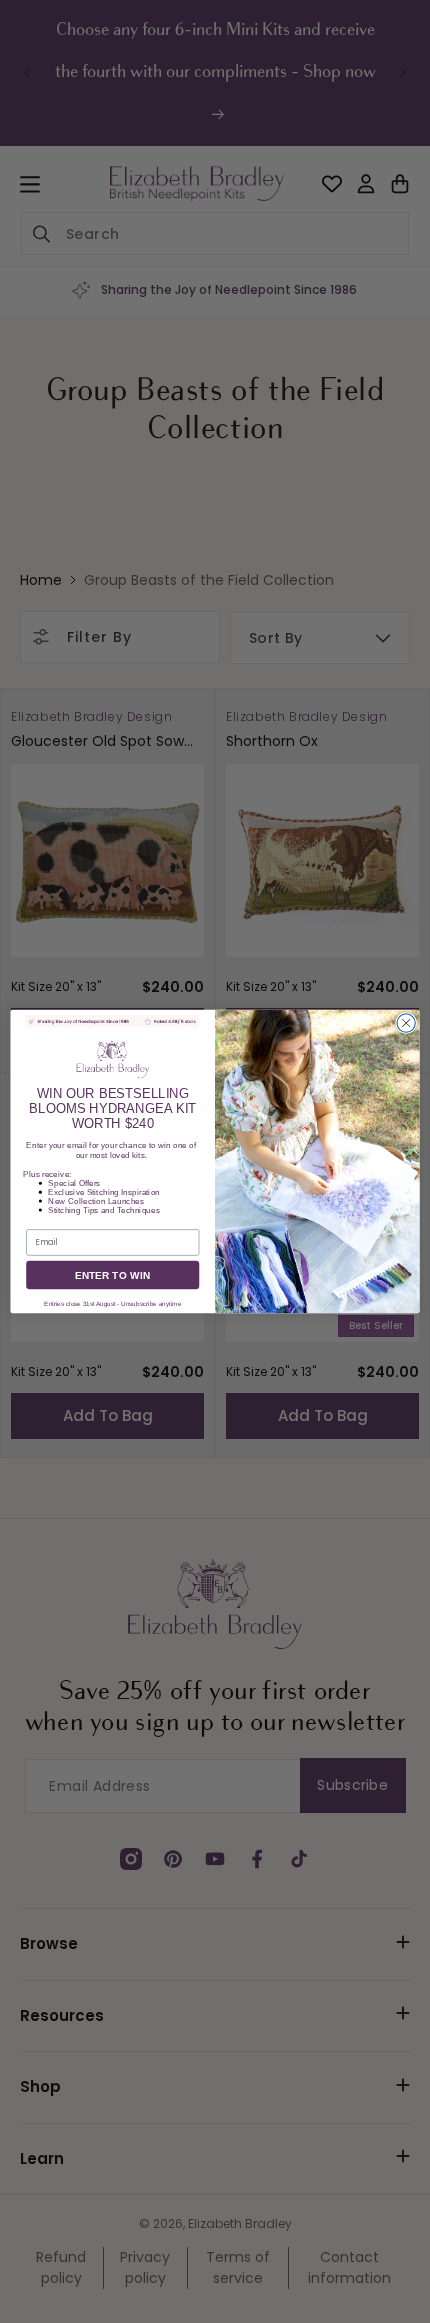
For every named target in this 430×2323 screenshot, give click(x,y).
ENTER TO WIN (113, 1275)
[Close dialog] (406, 1023)
